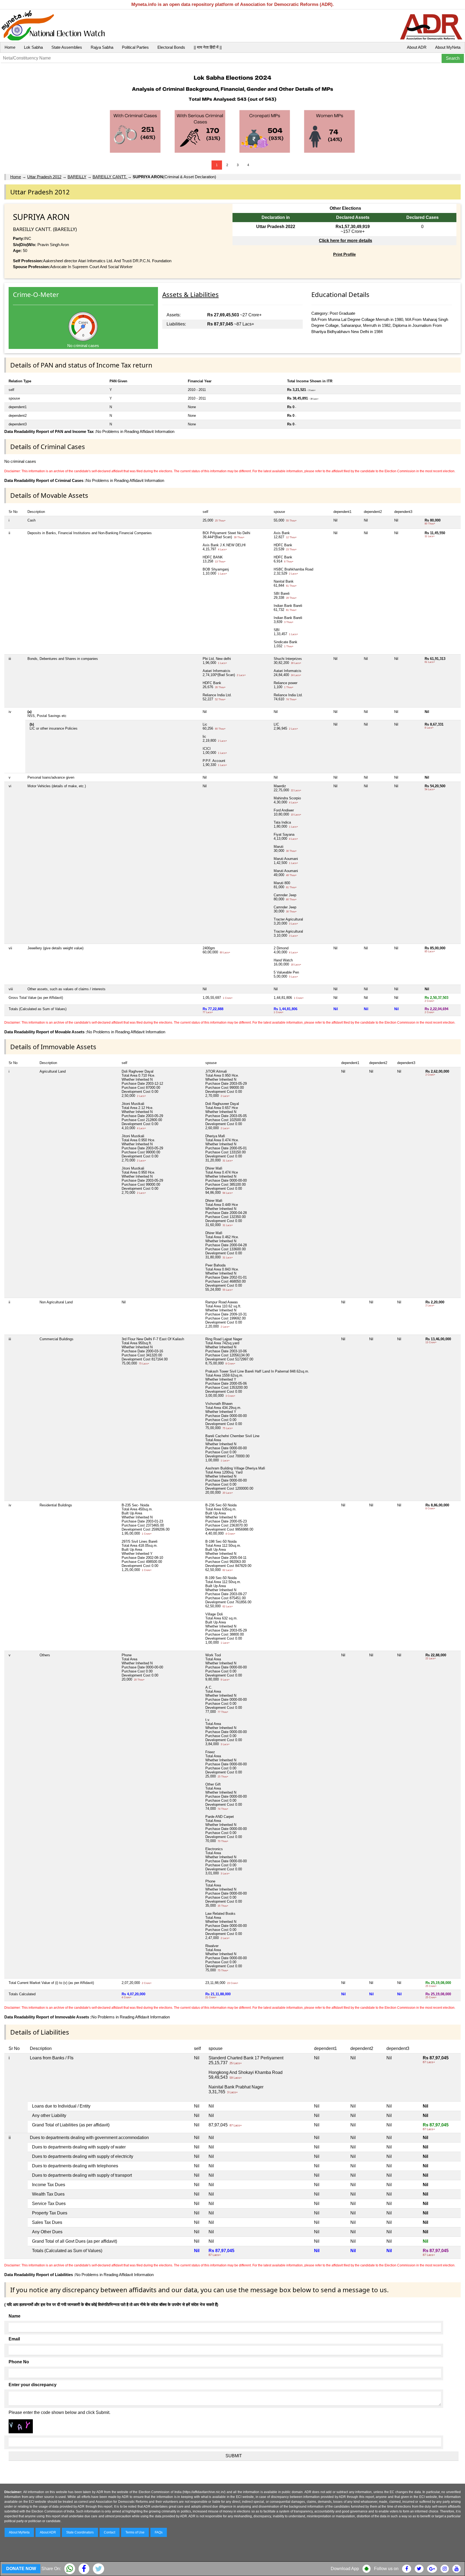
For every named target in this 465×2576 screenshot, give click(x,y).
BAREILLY (77, 177)
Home (10, 47)
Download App (345, 2569)
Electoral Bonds (171, 47)
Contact (110, 2532)
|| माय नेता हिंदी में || (208, 47)
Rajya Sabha (102, 47)
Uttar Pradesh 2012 (44, 177)
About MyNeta (448, 47)
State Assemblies (67, 47)
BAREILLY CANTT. (110, 177)
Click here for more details (346, 241)
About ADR (417, 47)
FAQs (159, 2532)
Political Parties (135, 47)
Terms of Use (135, 2532)
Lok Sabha (33, 47)
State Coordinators (80, 2532)
